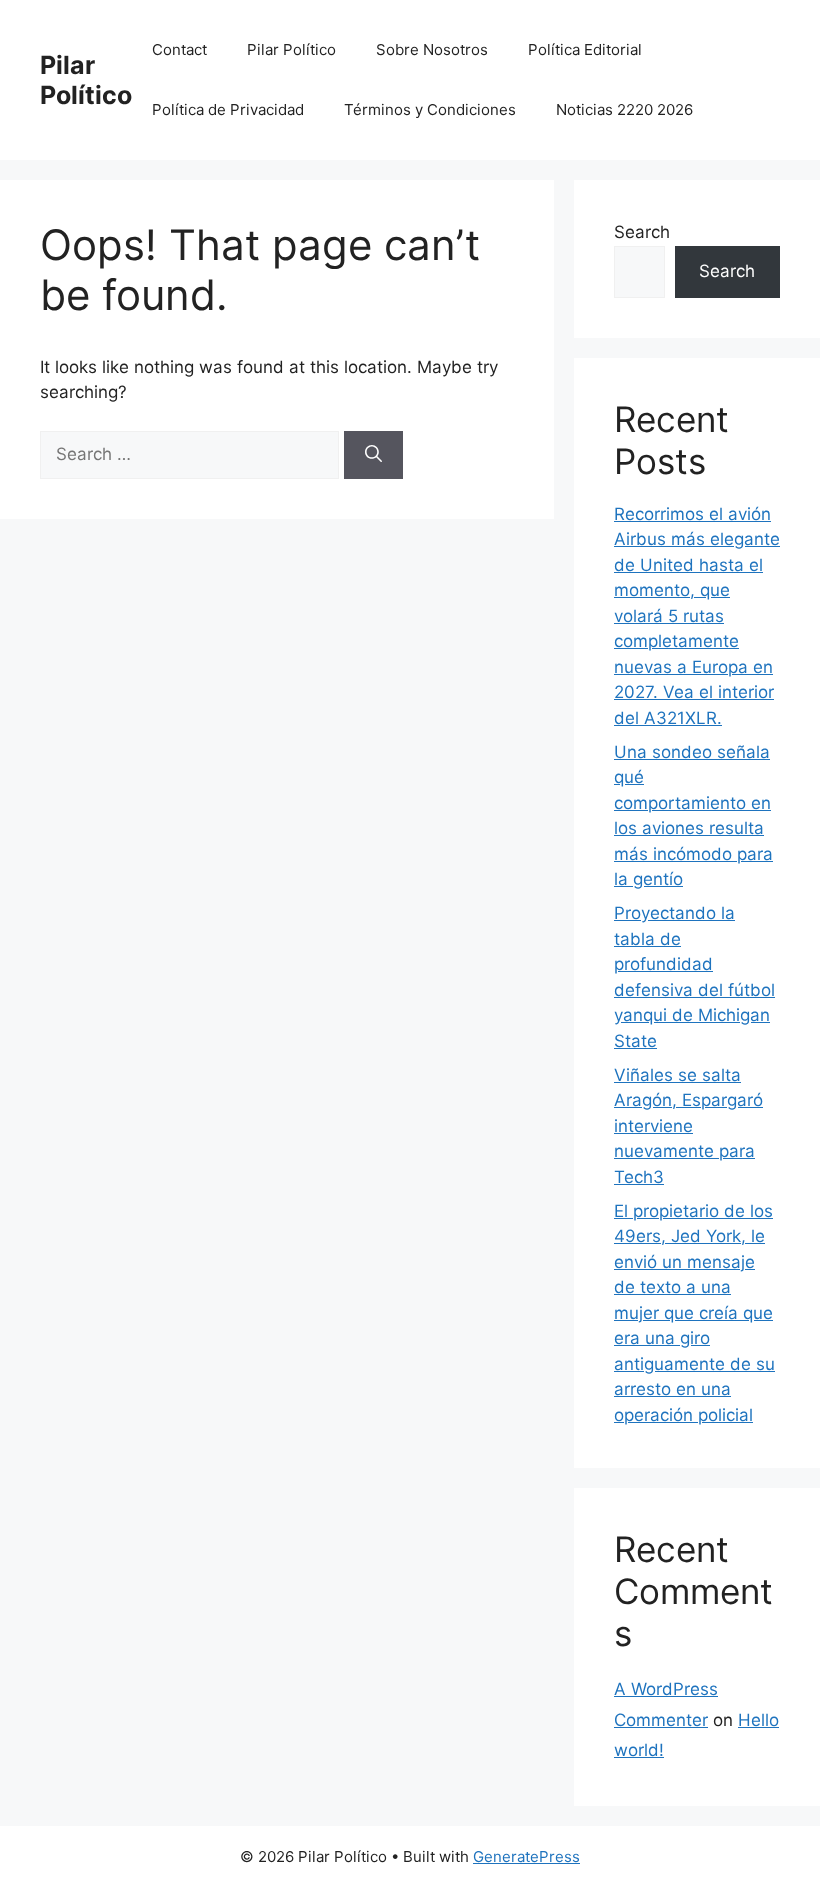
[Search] (373, 455)
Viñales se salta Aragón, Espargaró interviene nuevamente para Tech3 (688, 1126)
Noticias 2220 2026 (624, 109)
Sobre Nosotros (432, 49)
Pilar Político (86, 80)
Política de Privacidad (228, 109)
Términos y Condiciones (430, 109)
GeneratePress (526, 1856)
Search (642, 232)
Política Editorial (585, 49)
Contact (179, 49)
